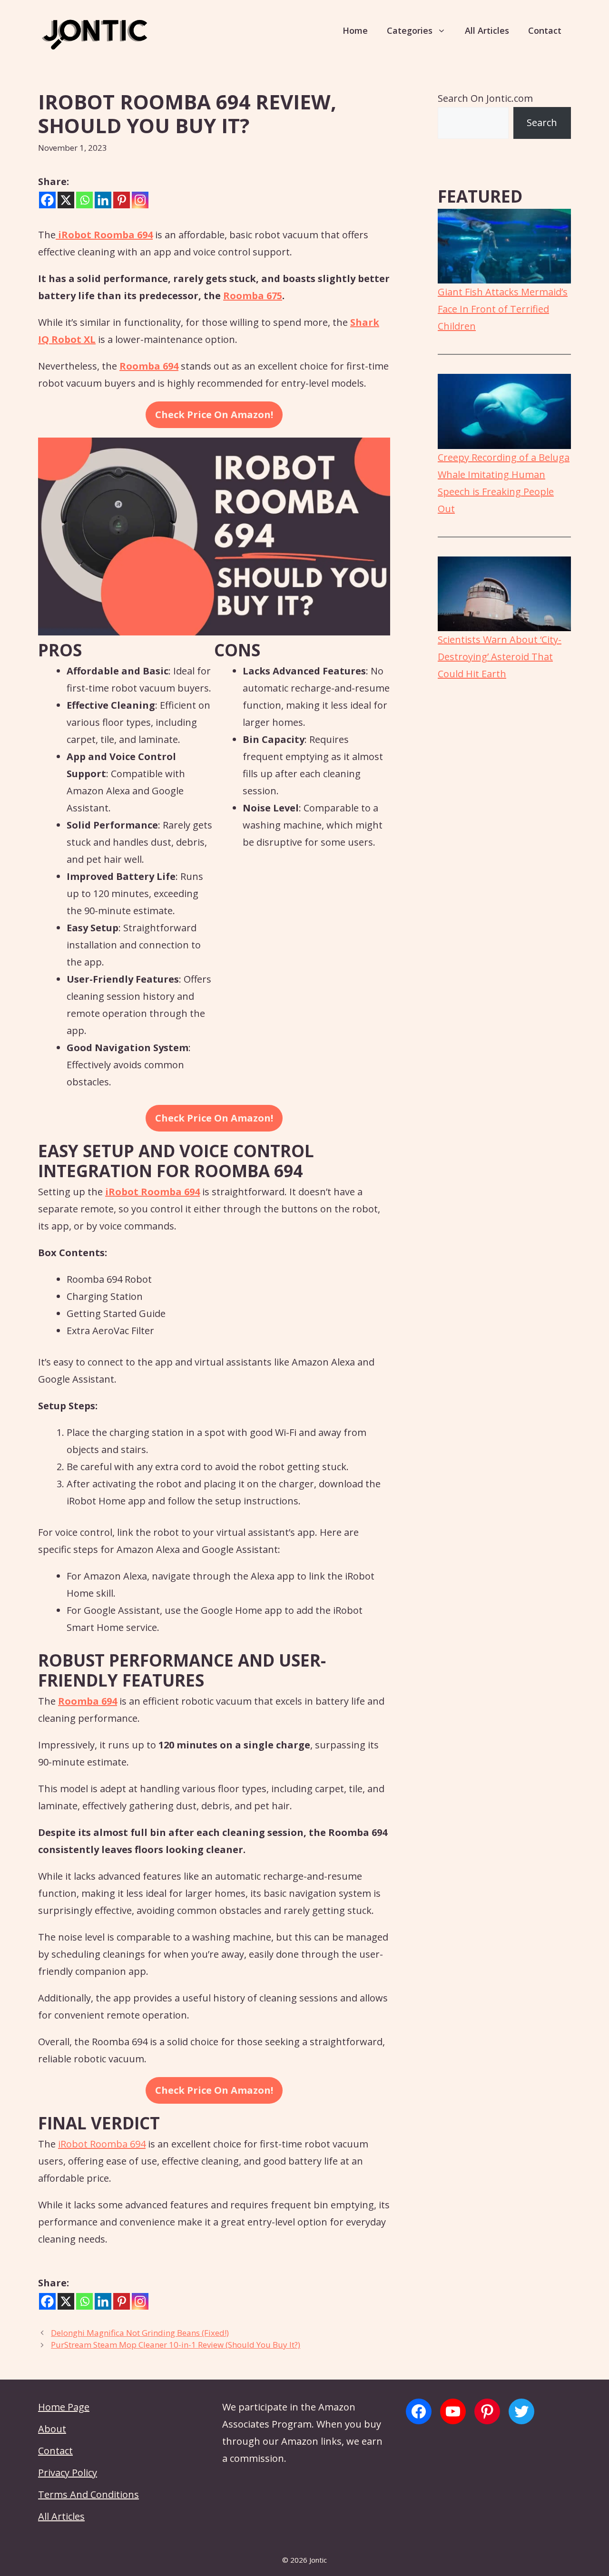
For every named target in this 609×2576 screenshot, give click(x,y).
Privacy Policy (68, 2473)
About (52, 2429)
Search (542, 122)
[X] (66, 200)
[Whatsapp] (84, 200)
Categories (410, 30)
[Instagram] (140, 200)
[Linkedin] (103, 200)
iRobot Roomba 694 (102, 2144)
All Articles (487, 30)
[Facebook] (47, 200)
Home (355, 30)
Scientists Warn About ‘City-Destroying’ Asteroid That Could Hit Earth (500, 657)
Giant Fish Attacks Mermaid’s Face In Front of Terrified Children (503, 309)
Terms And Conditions (88, 2494)
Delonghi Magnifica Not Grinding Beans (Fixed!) (140, 2333)
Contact (545, 30)
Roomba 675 (253, 296)
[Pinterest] (122, 200)
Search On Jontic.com (485, 98)
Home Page (64, 2407)
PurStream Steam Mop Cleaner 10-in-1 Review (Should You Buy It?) (176, 2345)
